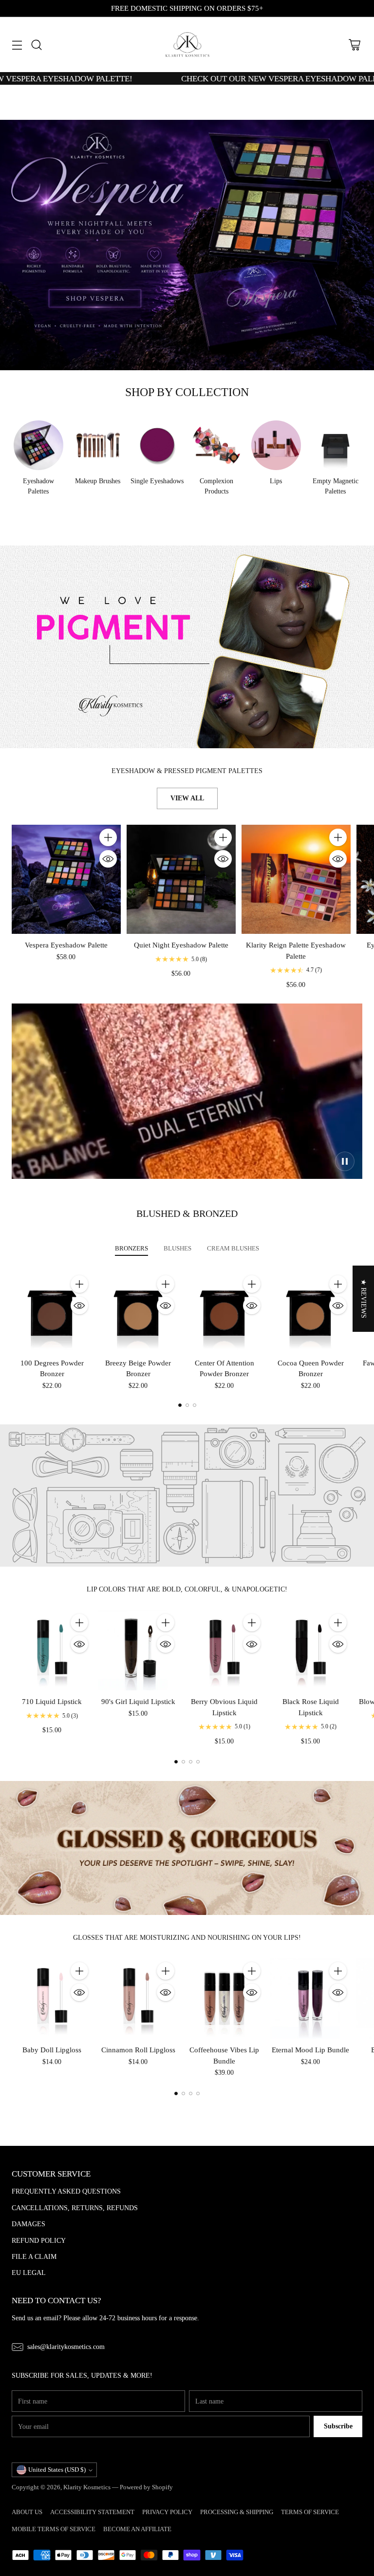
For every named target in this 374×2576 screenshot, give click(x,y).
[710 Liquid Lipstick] (52, 1650)
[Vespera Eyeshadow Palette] (66, 879)
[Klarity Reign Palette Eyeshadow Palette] (296, 879)
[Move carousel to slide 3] (195, 1405)
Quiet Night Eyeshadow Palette (181, 945)
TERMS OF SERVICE (310, 2512)
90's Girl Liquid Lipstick (138, 1701)
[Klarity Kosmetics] (187, 45)
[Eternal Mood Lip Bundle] (310, 1998)
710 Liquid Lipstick (52, 1701)
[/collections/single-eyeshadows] (187, 647)
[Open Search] (36, 45)
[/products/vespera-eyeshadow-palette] (187, 245)
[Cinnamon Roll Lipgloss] (138, 1998)
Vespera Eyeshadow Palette (66, 945)
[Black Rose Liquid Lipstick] (310, 1650)
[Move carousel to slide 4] (198, 1762)
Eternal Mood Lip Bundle (310, 2050)
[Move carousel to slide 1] (180, 1405)
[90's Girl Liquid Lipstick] (138, 1650)
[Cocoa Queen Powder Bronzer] (310, 1312)
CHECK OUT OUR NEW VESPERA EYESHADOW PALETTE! (236, 78)
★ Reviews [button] (364, 1299)
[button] (195, 2485)
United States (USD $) (57, 2470)
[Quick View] (108, 859)
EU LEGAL (29, 2273)
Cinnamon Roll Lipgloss (138, 2050)
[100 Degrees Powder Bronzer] (52, 1312)
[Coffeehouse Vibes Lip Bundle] (224, 1998)
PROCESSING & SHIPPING (237, 2512)
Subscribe (338, 2426)
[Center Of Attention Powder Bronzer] (224, 1312)
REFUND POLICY (39, 2240)
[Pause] (345, 1161)
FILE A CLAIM (34, 2256)
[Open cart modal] (354, 45)
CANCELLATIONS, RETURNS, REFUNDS (75, 2208)
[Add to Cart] (108, 837)
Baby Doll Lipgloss (52, 2050)
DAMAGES (28, 2224)
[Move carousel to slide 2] (187, 1405)
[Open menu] (17, 45)
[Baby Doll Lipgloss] (52, 1998)
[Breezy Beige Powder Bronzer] (138, 1312)
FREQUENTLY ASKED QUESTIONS (66, 2191)
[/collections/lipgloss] (187, 1848)
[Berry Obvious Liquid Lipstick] (224, 1650)
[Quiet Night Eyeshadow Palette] (181, 879)
